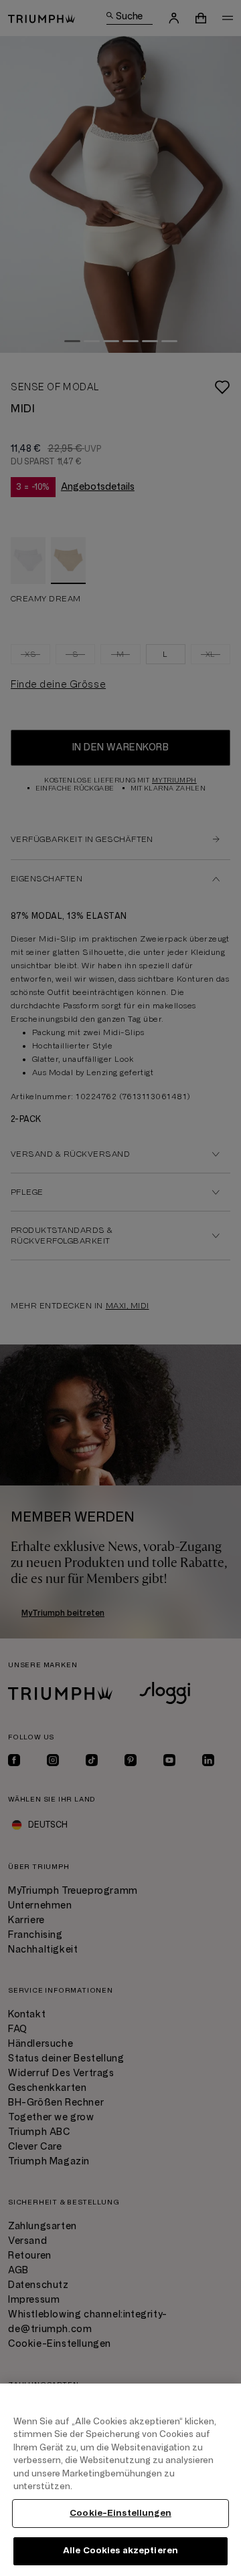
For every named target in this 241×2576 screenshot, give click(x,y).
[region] (120, 2480)
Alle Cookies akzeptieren (120, 2551)
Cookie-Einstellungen (120, 2513)
